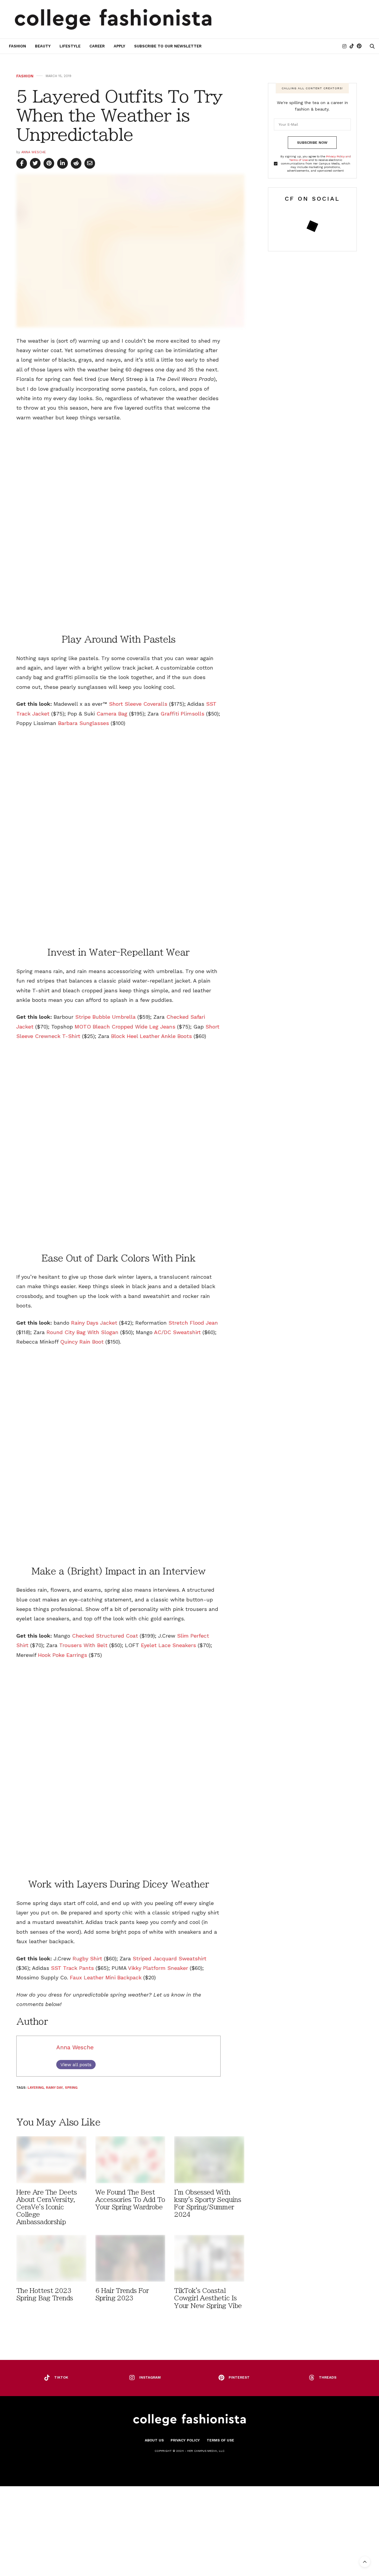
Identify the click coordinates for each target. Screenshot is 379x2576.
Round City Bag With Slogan (82, 1332)
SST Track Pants (72, 1968)
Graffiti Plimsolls (182, 714)
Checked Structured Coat (105, 1636)
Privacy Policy (185, 2440)
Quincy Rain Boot (82, 1342)
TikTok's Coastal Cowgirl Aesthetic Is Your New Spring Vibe (208, 2298)
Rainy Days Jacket (94, 1323)
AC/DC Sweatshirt (177, 1332)
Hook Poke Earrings (62, 1655)
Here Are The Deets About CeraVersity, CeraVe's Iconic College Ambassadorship (47, 2207)
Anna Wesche (34, 152)
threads (328, 2377)
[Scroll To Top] (365, 2562)
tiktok (61, 2377)
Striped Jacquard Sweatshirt (170, 1958)
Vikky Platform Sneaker (158, 1968)
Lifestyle (70, 46)
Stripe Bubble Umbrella (105, 1017)
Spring (71, 2088)
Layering (36, 2088)
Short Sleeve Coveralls (138, 704)
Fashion (17, 46)
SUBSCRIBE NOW (312, 143)
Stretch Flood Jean (193, 1323)
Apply (119, 46)
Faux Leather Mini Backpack (106, 1977)
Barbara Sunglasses (83, 723)
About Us (154, 2440)
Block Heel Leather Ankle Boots (151, 1036)
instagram (150, 2377)
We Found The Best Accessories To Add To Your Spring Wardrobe (130, 2200)
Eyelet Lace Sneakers (168, 1645)
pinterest (239, 2377)
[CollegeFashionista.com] (113, 19)
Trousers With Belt (83, 1645)
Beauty (43, 46)
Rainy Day (54, 2088)
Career (97, 46)
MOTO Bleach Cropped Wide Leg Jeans (125, 1027)
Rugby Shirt (87, 1958)
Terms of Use (220, 2440)
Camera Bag (112, 714)
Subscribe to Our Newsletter (168, 46)
